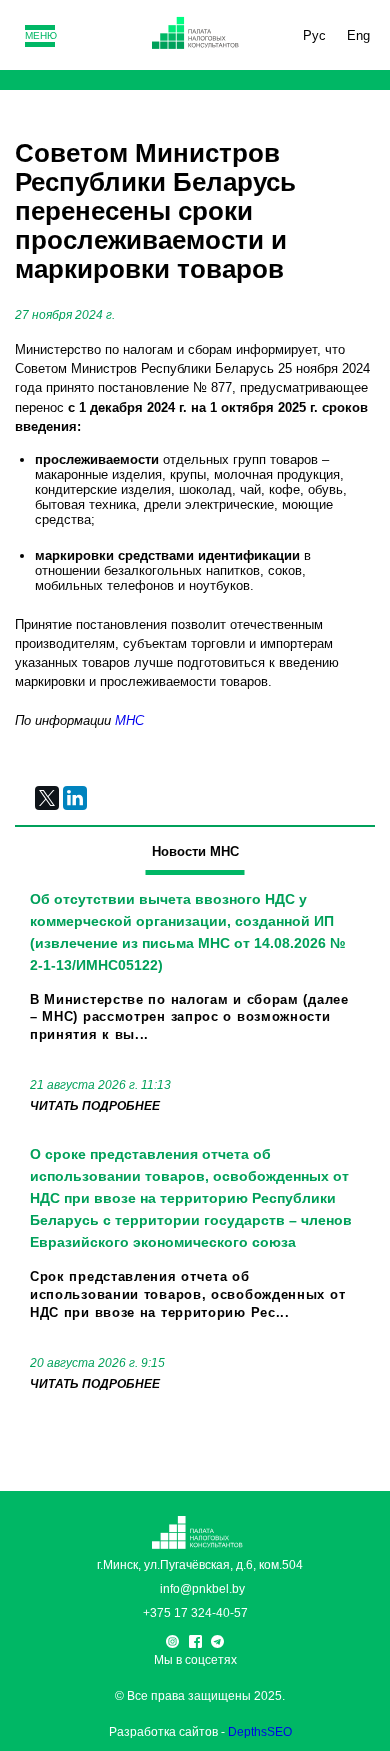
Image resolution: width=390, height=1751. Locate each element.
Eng (358, 35)
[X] (47, 798)
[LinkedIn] (75, 798)
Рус (314, 35)
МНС (129, 720)
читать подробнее (95, 1106)
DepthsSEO (260, 1732)
